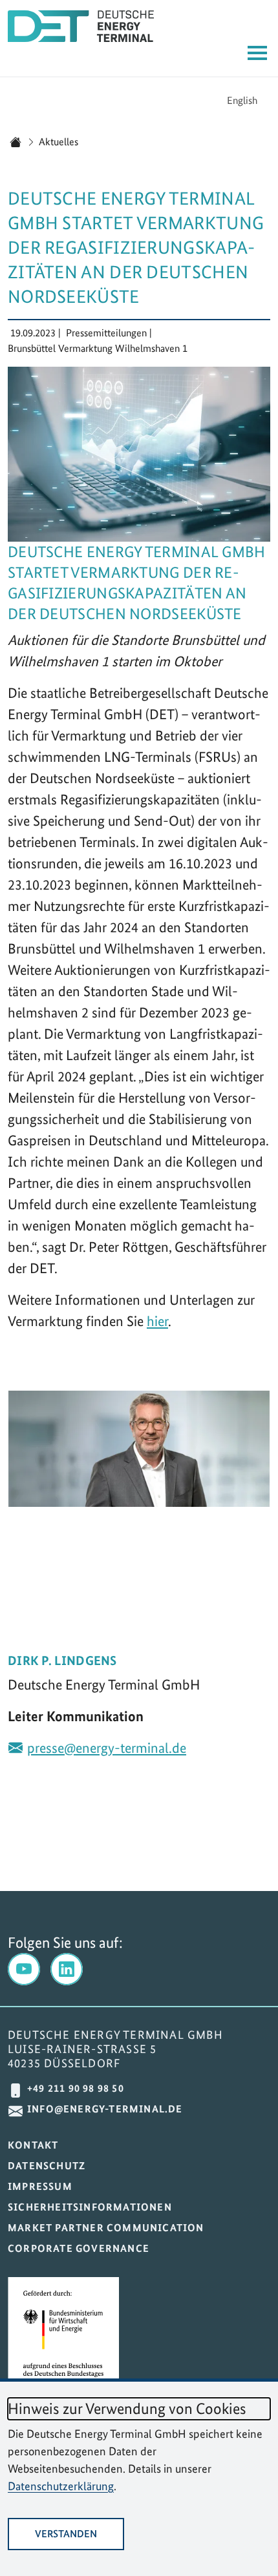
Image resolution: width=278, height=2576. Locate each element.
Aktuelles (59, 142)
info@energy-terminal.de (105, 2109)
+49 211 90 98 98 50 (76, 2088)
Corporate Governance (79, 2248)
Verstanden (66, 2534)
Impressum (40, 2186)
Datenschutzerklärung (61, 2486)
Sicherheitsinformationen (90, 2207)
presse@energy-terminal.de (107, 1748)
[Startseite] (16, 142)
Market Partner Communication (106, 2228)
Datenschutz (47, 2166)
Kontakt (33, 2145)
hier (157, 1321)
